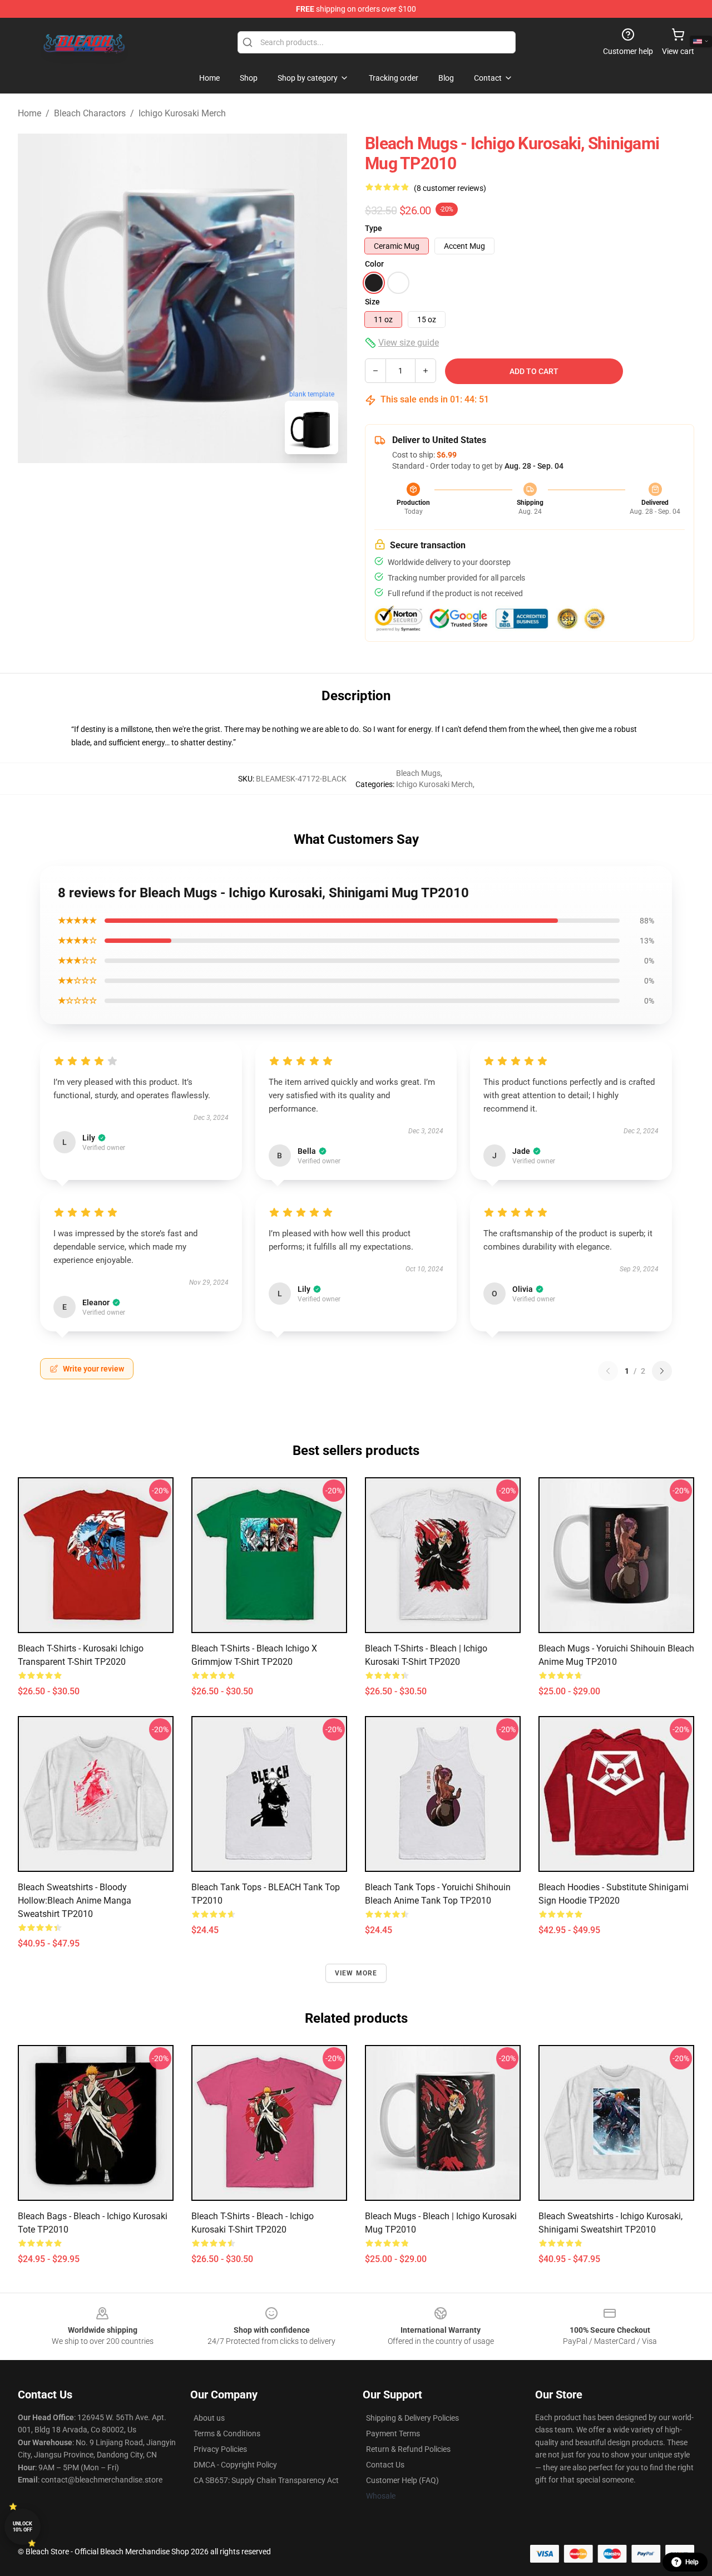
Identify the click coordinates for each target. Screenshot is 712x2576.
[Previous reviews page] (608, 1371)
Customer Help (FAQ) (402, 2480)
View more (356, 1973)
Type (374, 228)
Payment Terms (393, 2434)
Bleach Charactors (90, 113)
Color (374, 264)
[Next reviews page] (662, 1371)
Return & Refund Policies (408, 2449)
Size (372, 302)
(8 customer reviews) (450, 188)
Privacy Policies (220, 2449)
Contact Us (385, 2465)
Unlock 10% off (23, 2527)
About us (209, 2418)
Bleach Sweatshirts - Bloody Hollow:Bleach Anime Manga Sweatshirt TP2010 (75, 1901)
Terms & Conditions (227, 2434)
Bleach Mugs (418, 773)
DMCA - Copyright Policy (235, 2465)
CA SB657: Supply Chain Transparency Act (266, 2480)
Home (29, 113)
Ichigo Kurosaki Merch (182, 113)
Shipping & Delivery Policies (412, 2418)
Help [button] (692, 2562)
